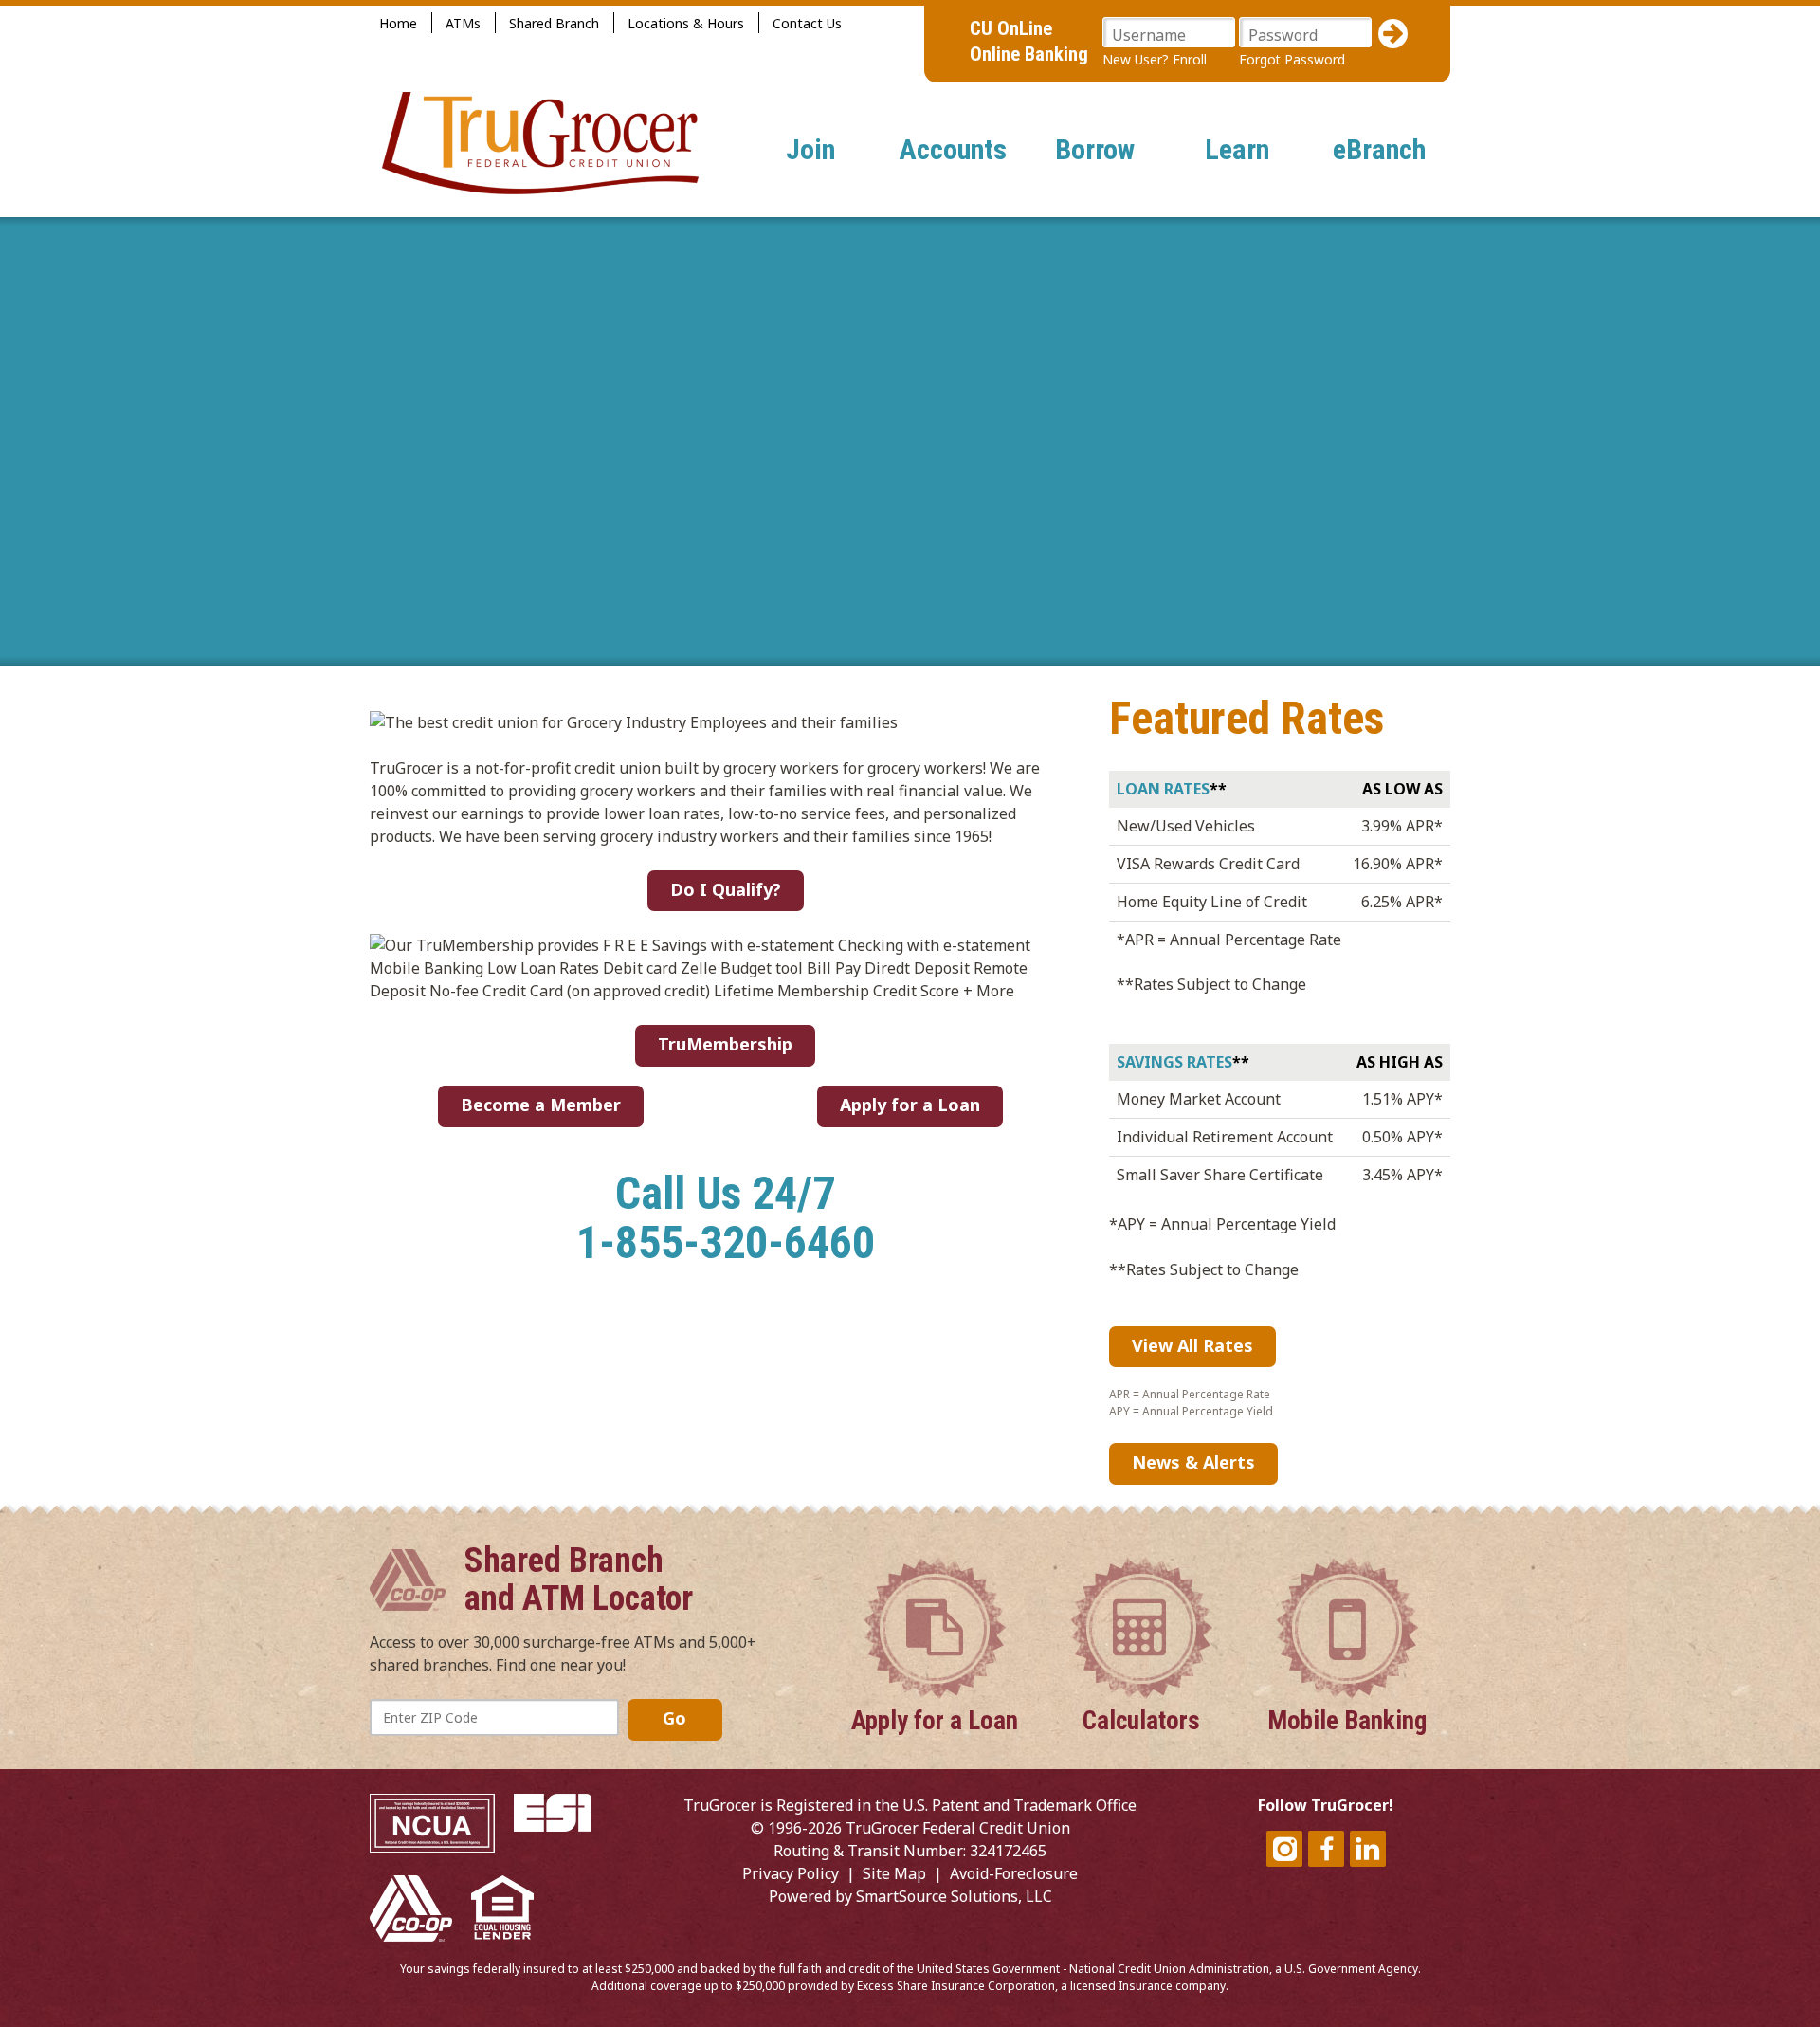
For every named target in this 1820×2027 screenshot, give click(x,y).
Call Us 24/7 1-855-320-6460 (726, 1218)
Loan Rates (1163, 789)
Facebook (1326, 1849)
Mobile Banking (1347, 1720)
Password (1283, 35)
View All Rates (1192, 1345)
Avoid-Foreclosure (1014, 1873)
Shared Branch (554, 23)
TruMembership (725, 1044)
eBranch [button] (1379, 149)
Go (674, 1718)
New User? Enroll (1155, 59)
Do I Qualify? (726, 889)
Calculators (1141, 1720)
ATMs (463, 23)
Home (398, 23)
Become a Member (541, 1105)
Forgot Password (1292, 59)
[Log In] (1393, 34)
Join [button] (810, 149)
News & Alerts (1193, 1462)
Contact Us (807, 23)
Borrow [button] (1095, 149)
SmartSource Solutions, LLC (954, 1896)
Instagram (1284, 1849)
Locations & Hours (686, 23)
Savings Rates (1174, 1062)
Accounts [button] (953, 149)
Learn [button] (1237, 149)
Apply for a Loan (910, 1105)
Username (1149, 35)
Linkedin (1368, 1849)
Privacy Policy (791, 1873)
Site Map (894, 1873)
